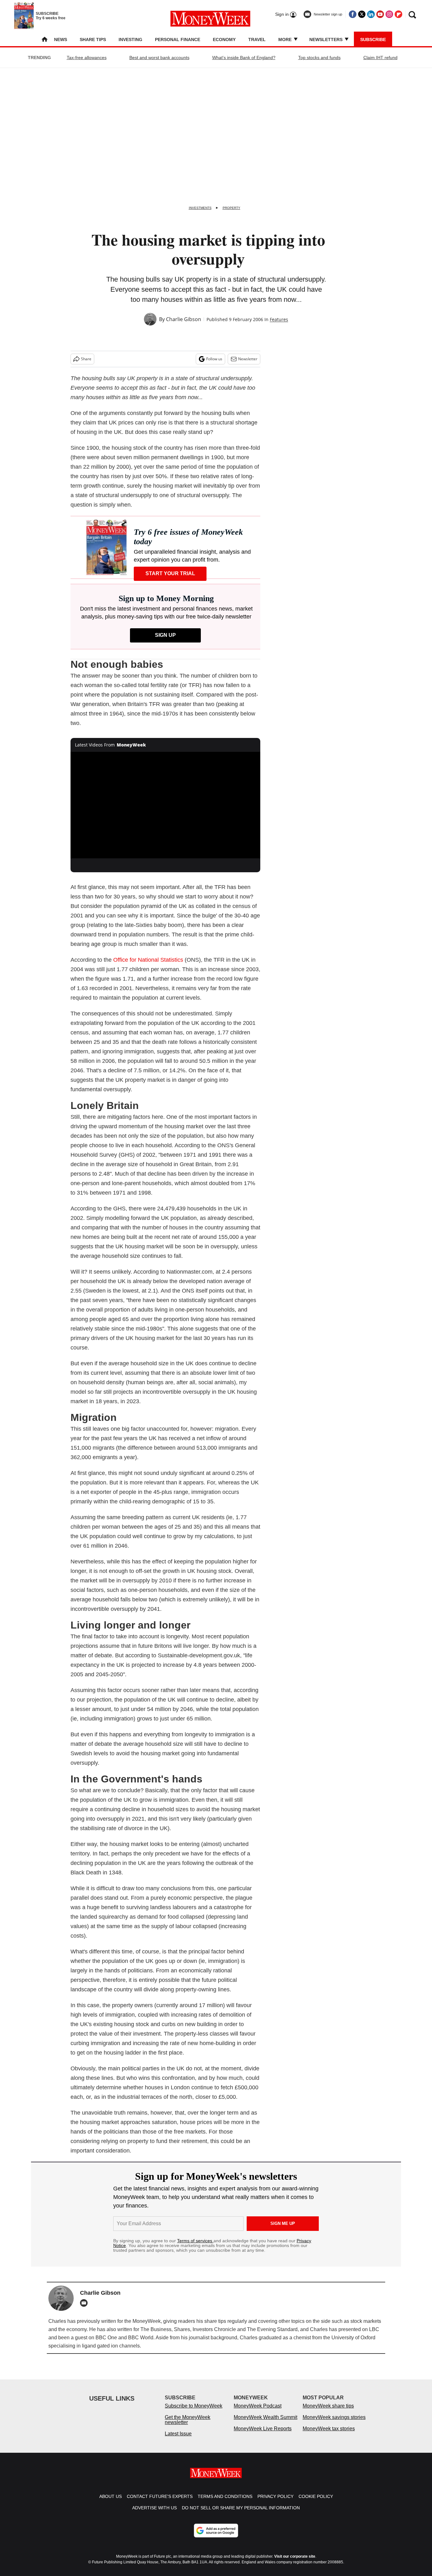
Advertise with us (154, 2514)
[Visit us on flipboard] (398, 14)
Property (231, 208)
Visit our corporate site (295, 2563)
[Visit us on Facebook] (353, 14)
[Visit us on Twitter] (362, 14)
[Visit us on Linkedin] (371, 14)
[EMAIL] (85, 2303)
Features (279, 319)
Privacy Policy (275, 2503)
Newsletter (248, 359)
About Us (111, 2503)
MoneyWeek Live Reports (263, 2435)
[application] (165, 805)
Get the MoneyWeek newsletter (188, 2426)
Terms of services (195, 2241)
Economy (224, 40)
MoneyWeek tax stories (329, 2435)
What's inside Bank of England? (244, 58)
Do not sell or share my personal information (241, 2514)
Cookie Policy (316, 2503)
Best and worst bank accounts (159, 58)
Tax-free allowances (87, 58)
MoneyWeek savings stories (334, 2424)
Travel (257, 40)
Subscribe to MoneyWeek (194, 2412)
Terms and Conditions (225, 2503)
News (61, 40)
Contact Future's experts (160, 2503)
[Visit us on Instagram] (389, 14)
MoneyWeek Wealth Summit (265, 2424)
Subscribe (373, 40)
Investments (200, 208)
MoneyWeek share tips (328, 2412)
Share (86, 359)
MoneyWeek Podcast (258, 2412)
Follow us (214, 359)
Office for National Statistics (148, 960)
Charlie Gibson (184, 319)
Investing (130, 40)
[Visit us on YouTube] (380, 14)
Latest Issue (178, 2440)
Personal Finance (178, 40)
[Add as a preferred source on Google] (216, 2537)
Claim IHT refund (380, 58)
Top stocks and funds (319, 58)
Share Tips (93, 40)
